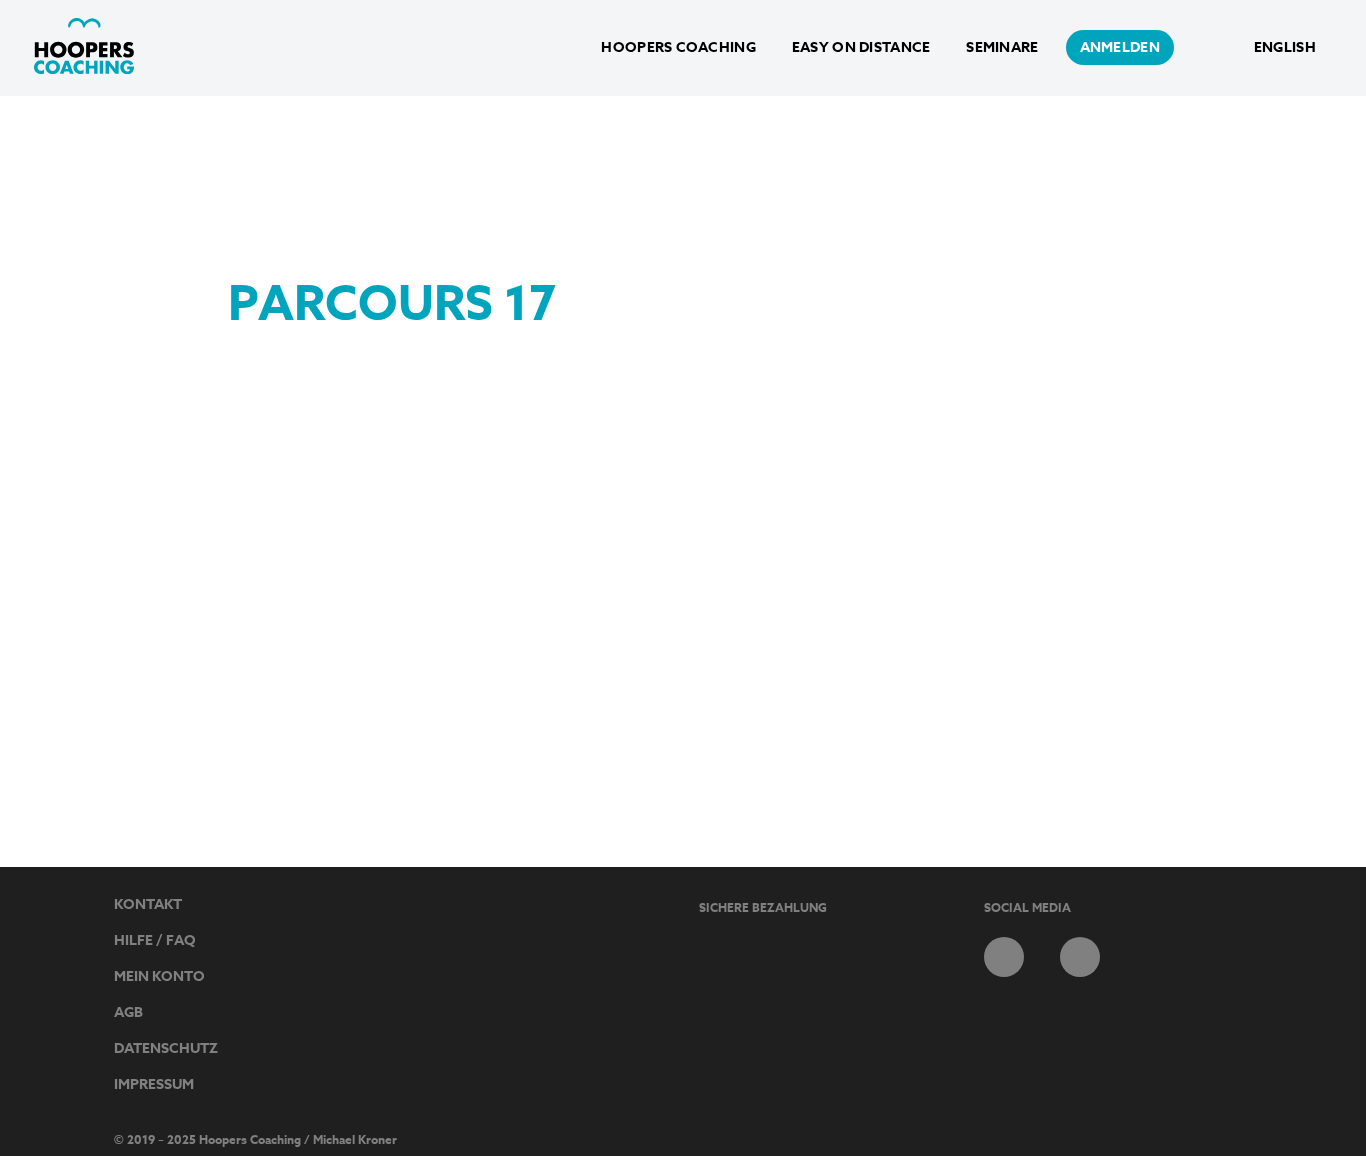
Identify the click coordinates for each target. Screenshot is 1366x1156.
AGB (128, 1012)
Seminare (1002, 47)
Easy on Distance (861, 47)
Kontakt (148, 904)
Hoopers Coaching (678, 47)
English (1285, 47)
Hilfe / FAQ (155, 940)
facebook (1004, 957)
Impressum (154, 1084)
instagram (1080, 957)
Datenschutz (166, 1048)
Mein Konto (159, 976)
